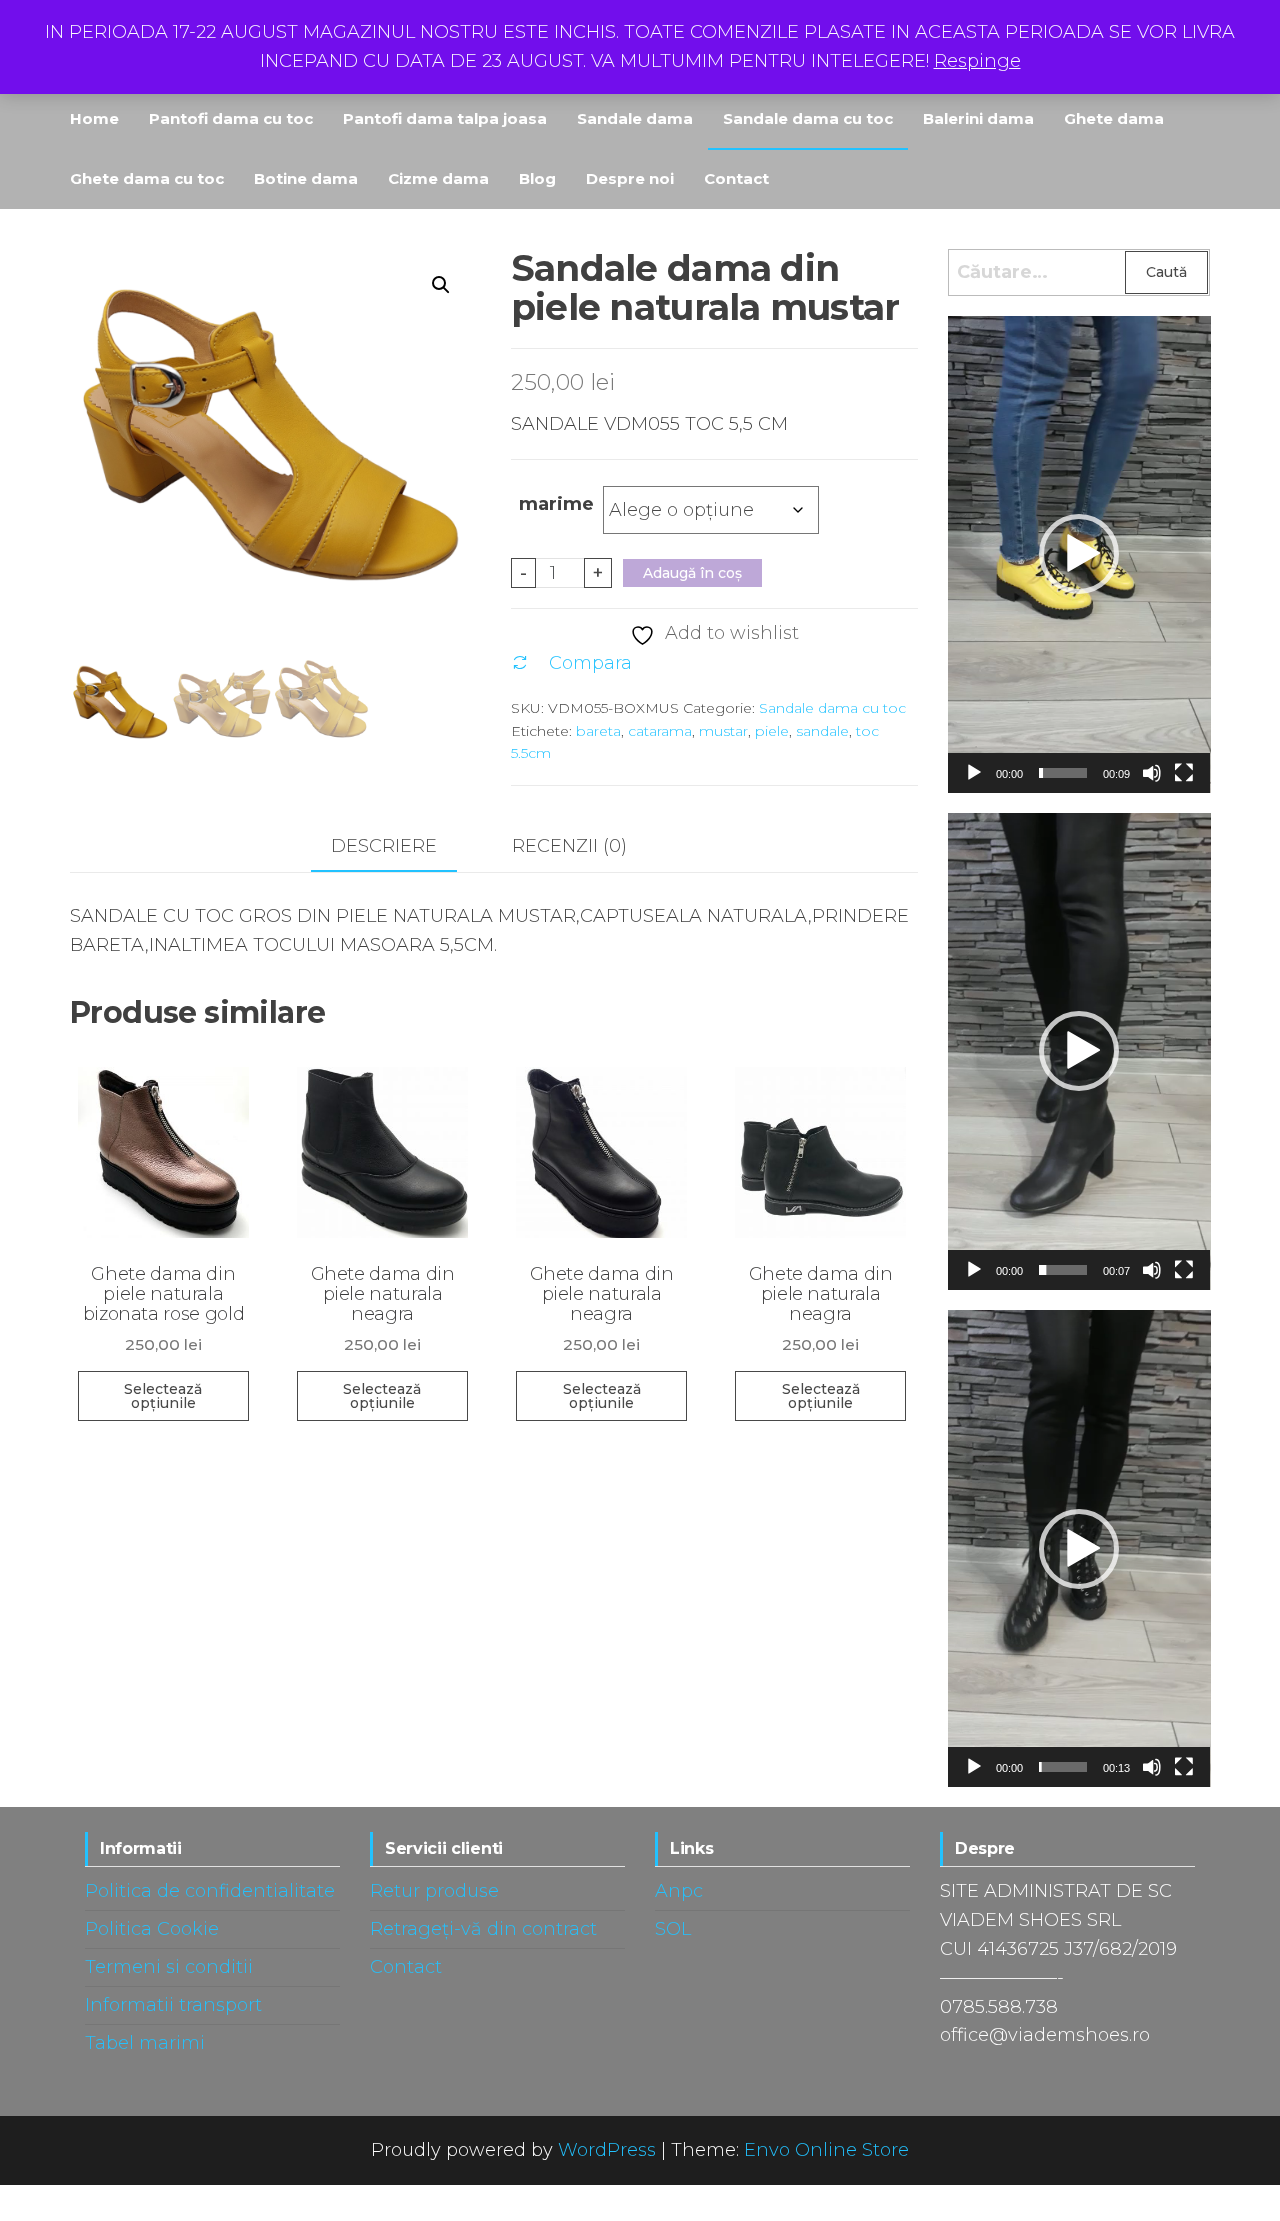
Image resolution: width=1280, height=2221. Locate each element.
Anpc (679, 1891)
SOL (673, 1929)
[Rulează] (974, 773)
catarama (660, 731)
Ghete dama (1114, 118)
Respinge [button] (977, 61)
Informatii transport (173, 2005)
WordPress (607, 2150)
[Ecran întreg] (1184, 773)
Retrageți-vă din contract (483, 1929)
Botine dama (306, 178)
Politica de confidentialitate (210, 1891)
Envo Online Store (826, 2150)
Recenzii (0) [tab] (569, 846)
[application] (1079, 554)
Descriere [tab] (384, 846)
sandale (822, 731)
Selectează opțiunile (163, 1396)
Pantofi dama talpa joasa (445, 118)
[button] (441, 285)
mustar (723, 731)
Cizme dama (438, 178)
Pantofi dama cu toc (231, 118)
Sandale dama (635, 118)
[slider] (1063, 773)
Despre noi (630, 178)
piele (772, 731)
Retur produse (434, 1891)
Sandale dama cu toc (808, 118)
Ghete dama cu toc (147, 178)
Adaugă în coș (692, 573)
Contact (736, 178)
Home (94, 118)
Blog (537, 178)
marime (556, 504)
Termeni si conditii (169, 1967)
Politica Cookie (152, 1929)
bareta (598, 731)
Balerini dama (978, 118)
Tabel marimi (145, 2043)
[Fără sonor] (1152, 773)
